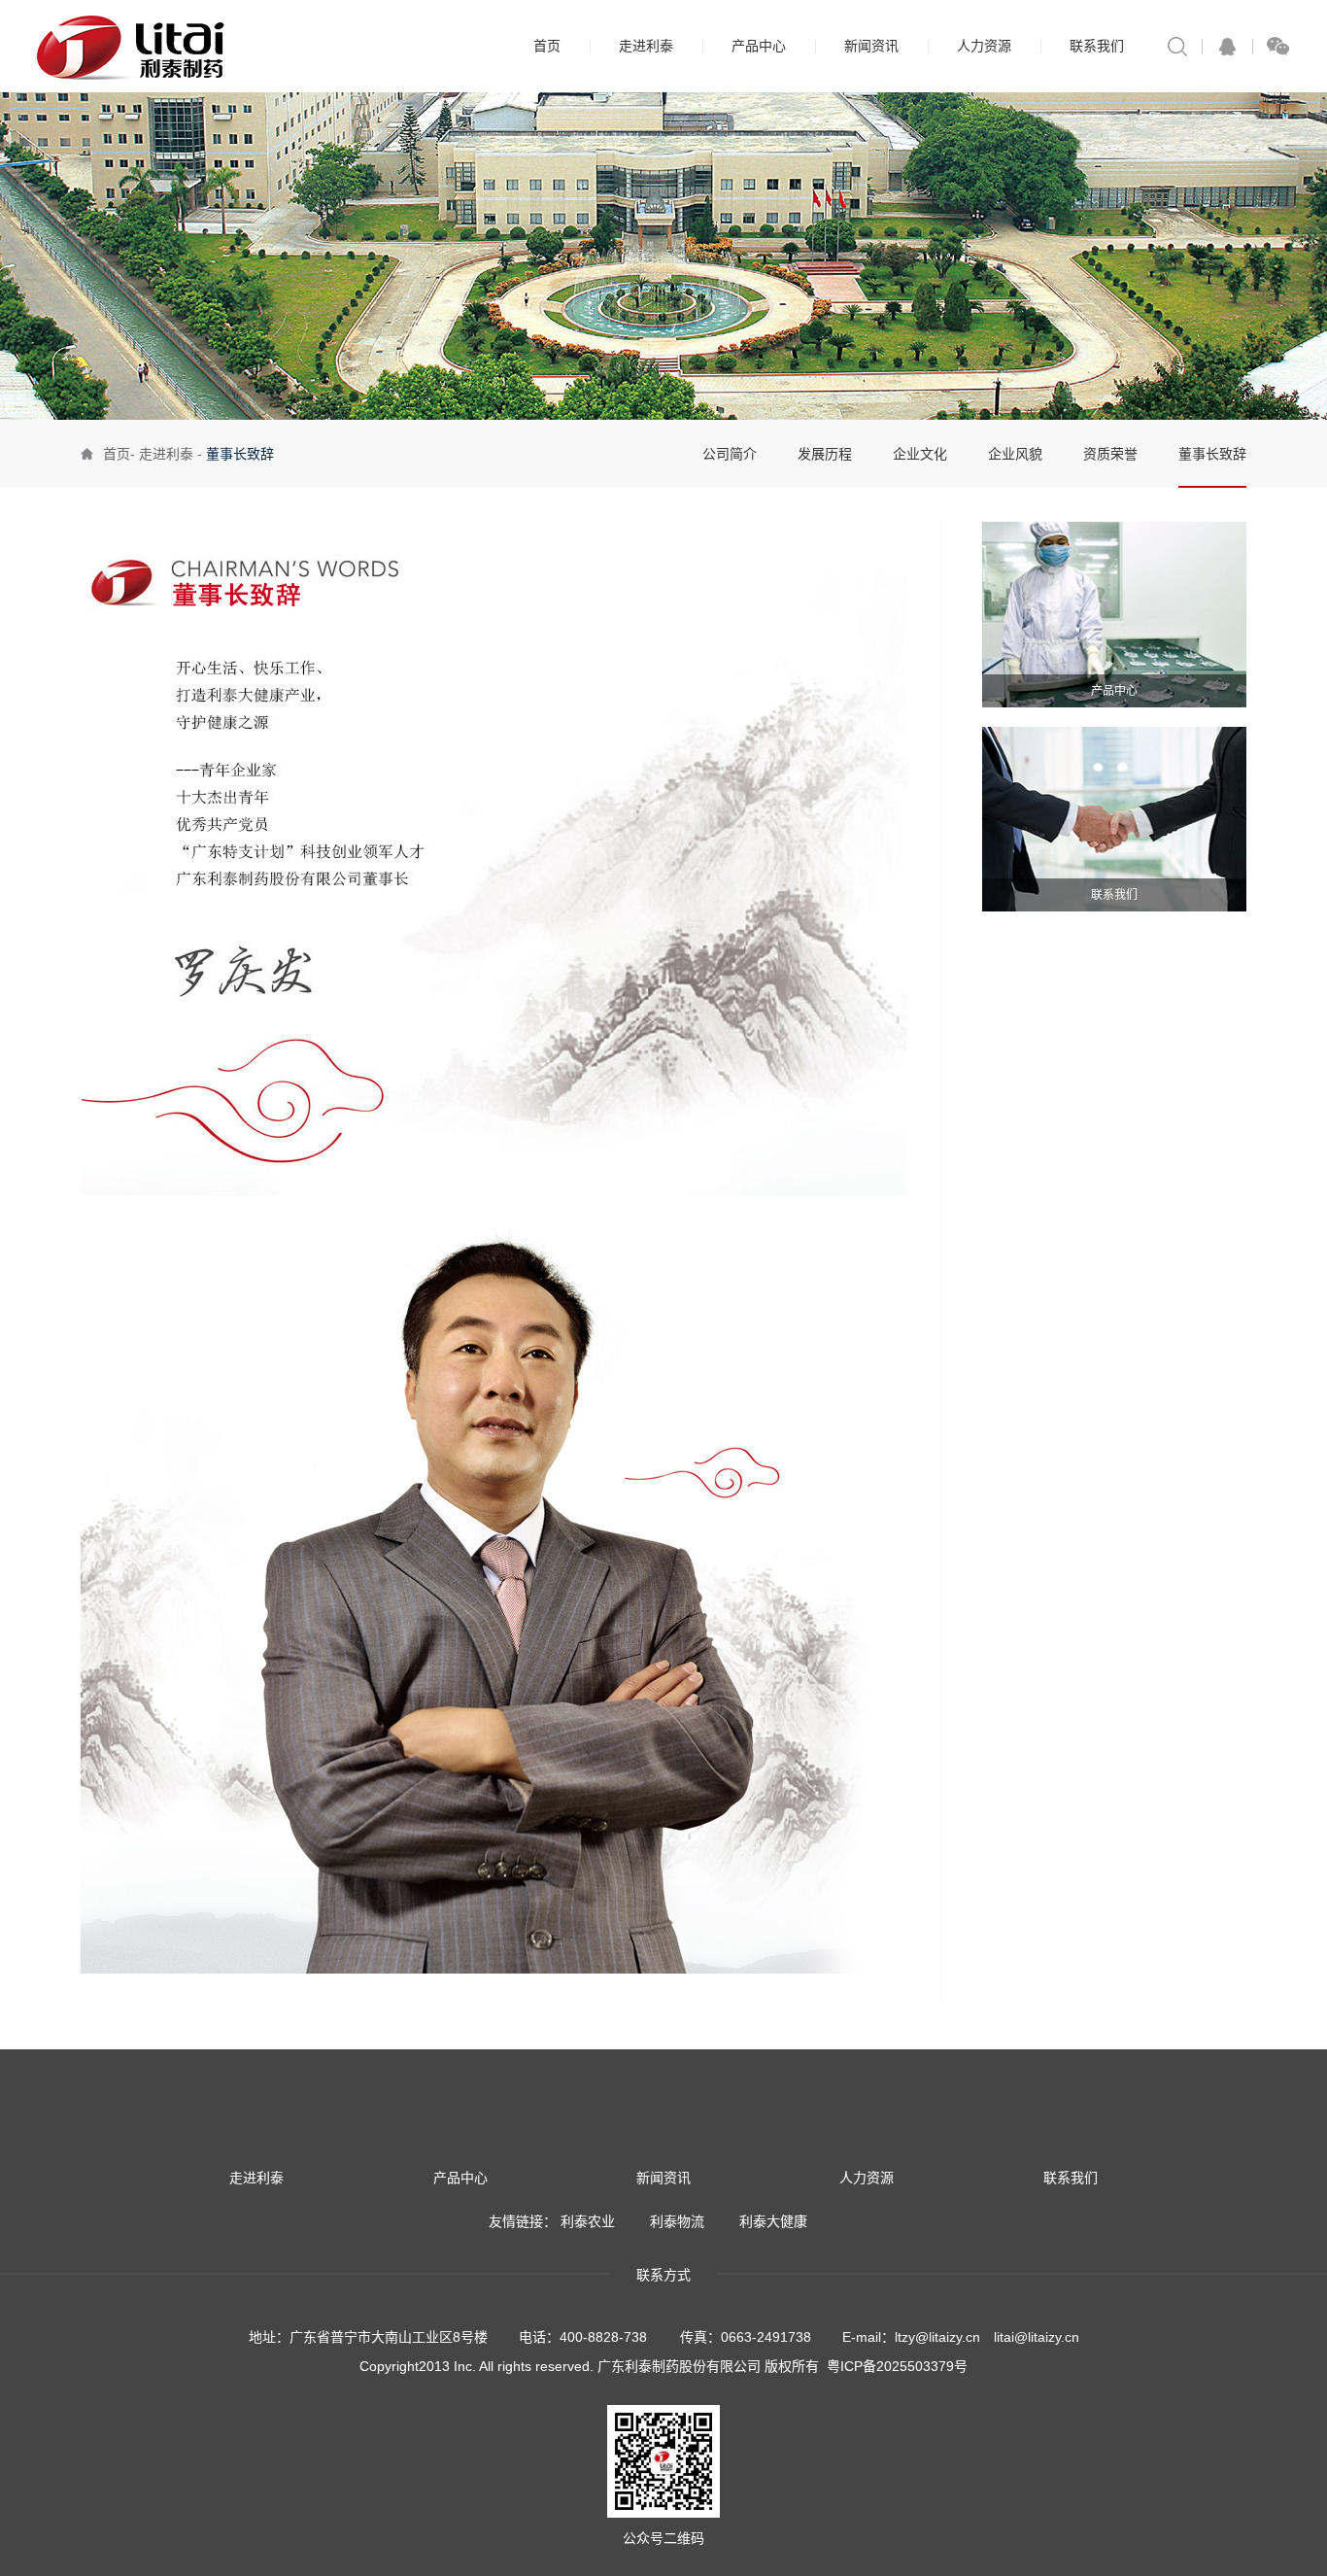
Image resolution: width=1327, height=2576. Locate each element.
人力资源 (984, 46)
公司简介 (730, 454)
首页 (547, 46)
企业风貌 (1015, 454)
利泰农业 (588, 2221)
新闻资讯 (871, 46)
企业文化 (920, 454)
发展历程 (825, 454)
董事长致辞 (1212, 454)
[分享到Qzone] (1227, 46)
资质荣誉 (1110, 454)
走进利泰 (646, 46)
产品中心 (759, 46)
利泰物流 (677, 2221)
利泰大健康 (773, 2221)
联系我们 (1097, 46)
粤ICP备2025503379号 (897, 2366)
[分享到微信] (1277, 46)
